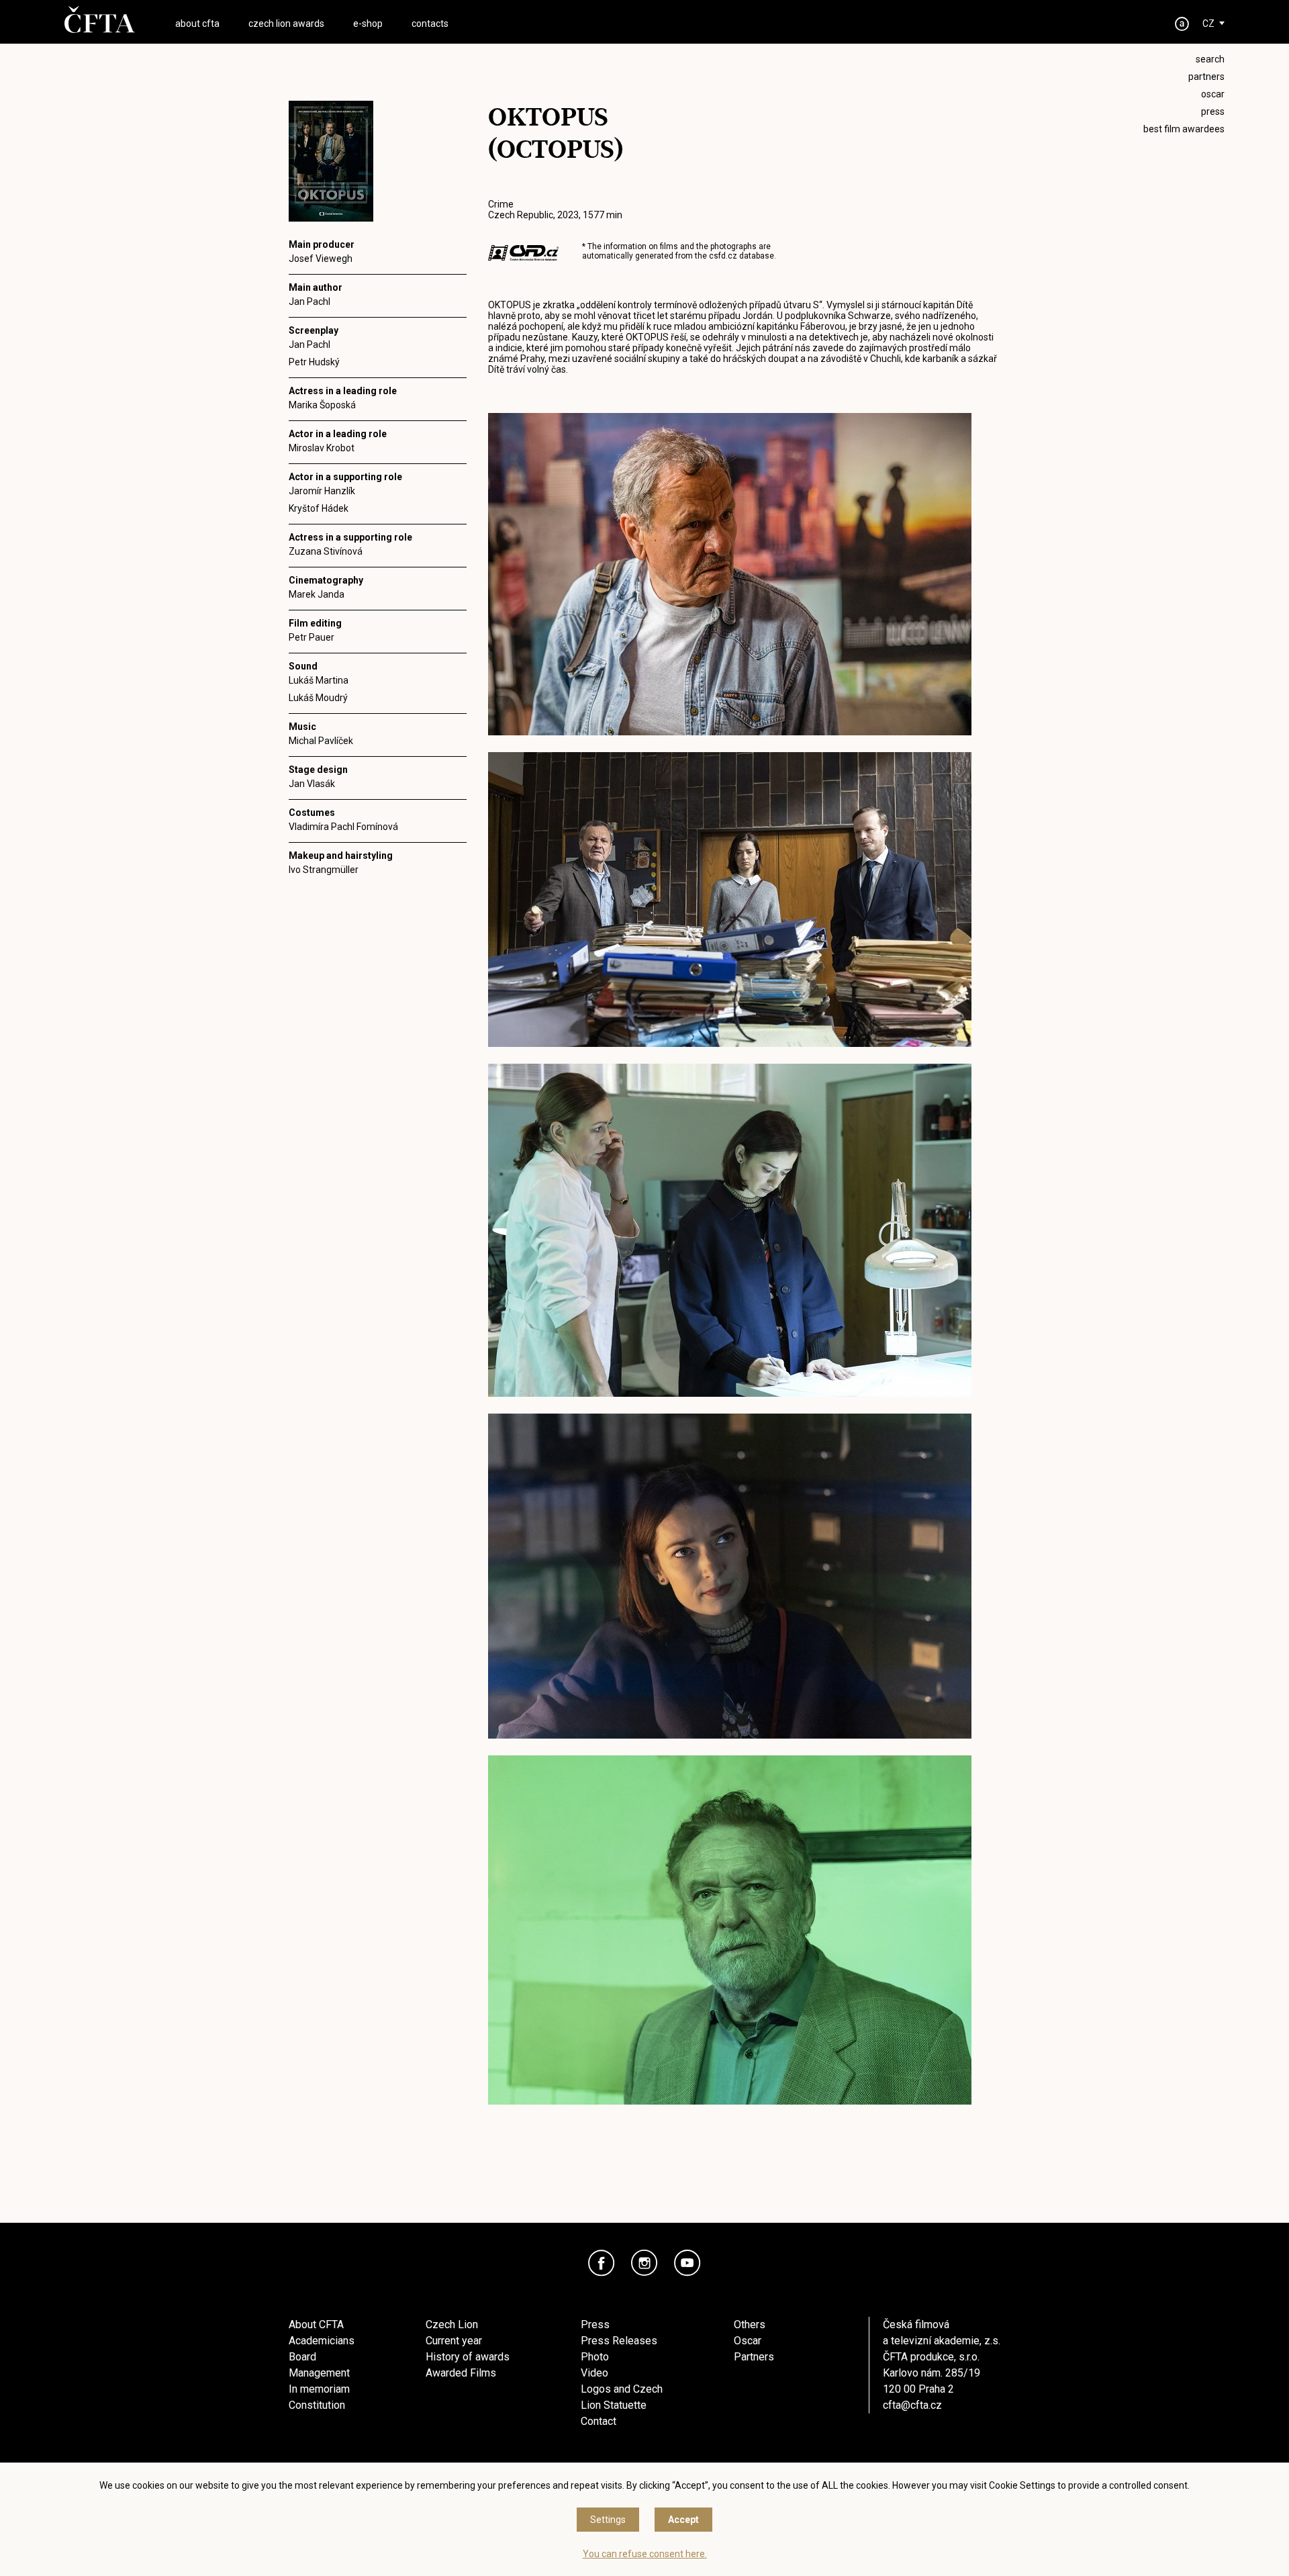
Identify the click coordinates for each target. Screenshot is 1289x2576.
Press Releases (619, 2341)
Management (319, 2373)
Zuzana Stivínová (326, 551)
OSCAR (1213, 94)
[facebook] (602, 2263)
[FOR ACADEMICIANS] (1182, 24)
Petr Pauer (312, 637)
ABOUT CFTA (197, 24)
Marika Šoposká (322, 405)
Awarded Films (461, 2373)
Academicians (322, 2341)
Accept (683, 2520)
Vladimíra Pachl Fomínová (343, 827)
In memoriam (319, 2389)
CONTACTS (430, 24)
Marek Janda (317, 594)
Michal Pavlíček (321, 741)
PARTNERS (1206, 77)
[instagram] (644, 2263)
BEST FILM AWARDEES (1184, 129)
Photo (595, 2357)
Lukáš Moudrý (318, 698)
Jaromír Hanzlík (322, 491)
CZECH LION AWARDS (286, 24)
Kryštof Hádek (319, 508)
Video (594, 2373)
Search (1210, 59)
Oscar (748, 2341)
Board (302, 2357)
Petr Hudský (314, 362)
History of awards (468, 2357)
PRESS (1213, 111)
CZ (1208, 24)
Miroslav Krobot (322, 448)
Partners (754, 2357)
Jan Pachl (309, 302)
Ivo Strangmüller (324, 870)
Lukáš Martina (319, 680)
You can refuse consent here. (645, 2554)
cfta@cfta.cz (912, 2405)
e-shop (368, 24)
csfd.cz (723, 256)
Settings (608, 2520)
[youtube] (687, 2263)
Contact (599, 2421)
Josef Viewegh (321, 259)
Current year (454, 2341)
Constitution (317, 2405)
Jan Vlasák (312, 784)
